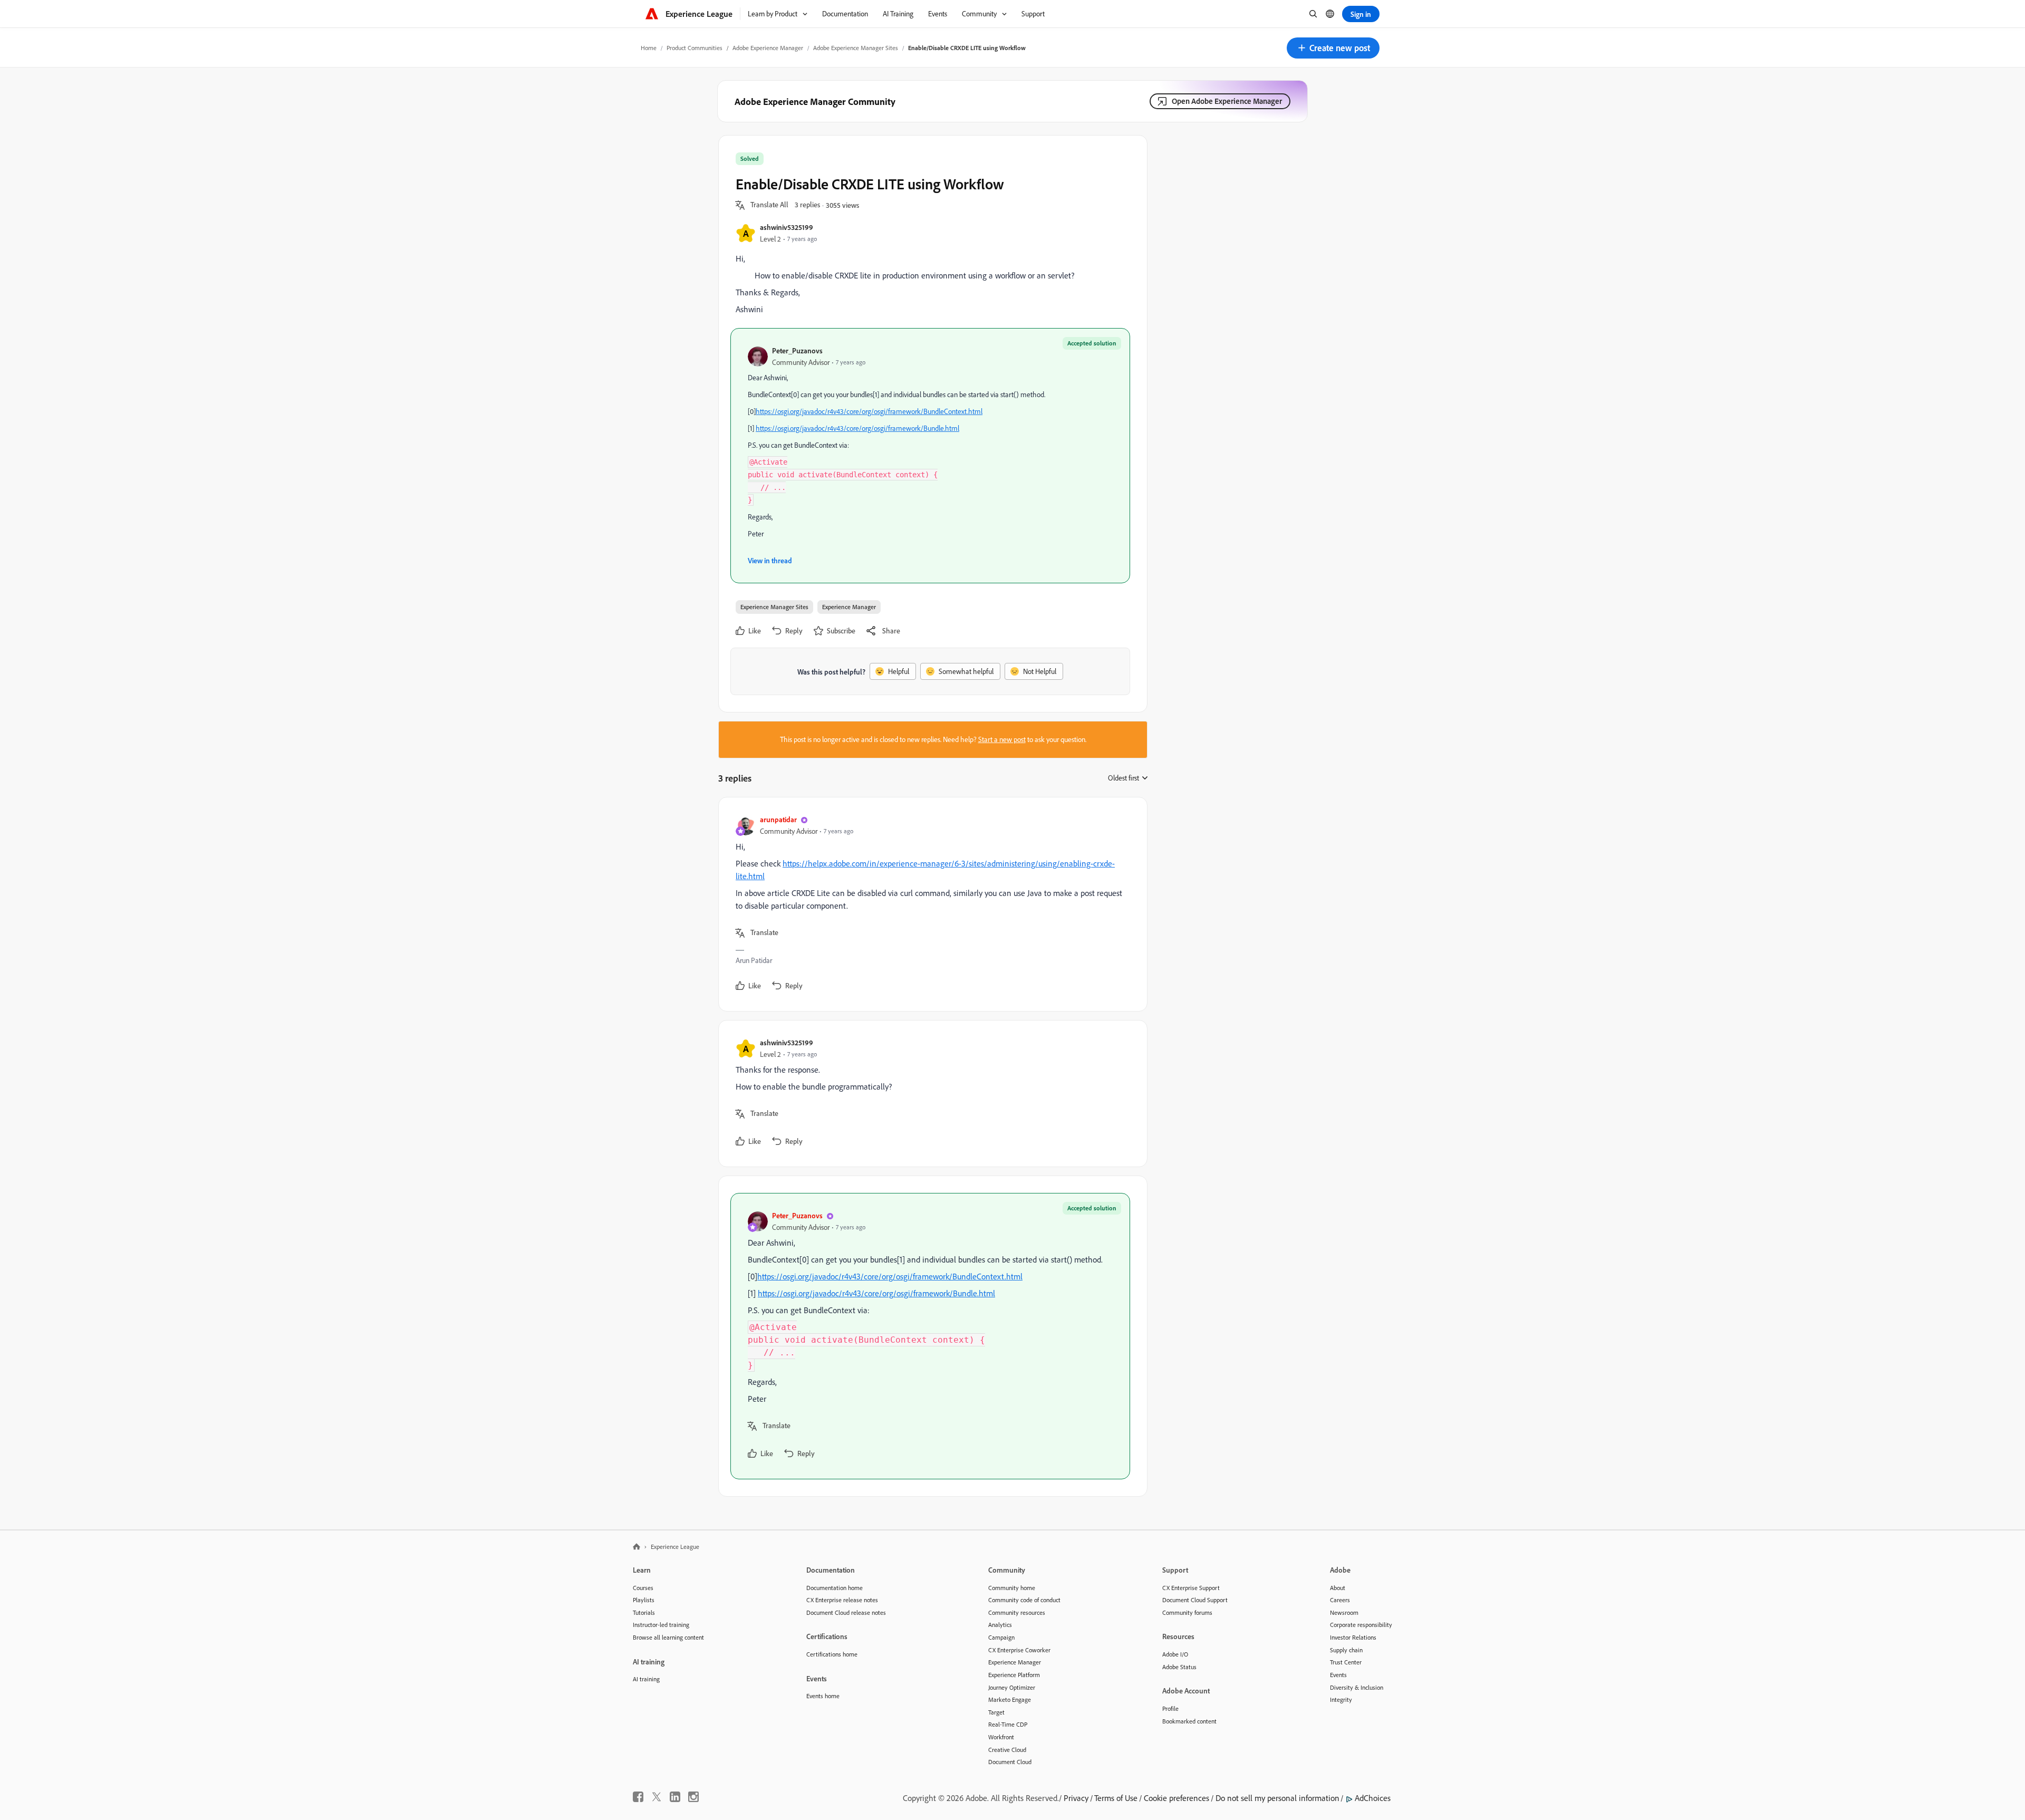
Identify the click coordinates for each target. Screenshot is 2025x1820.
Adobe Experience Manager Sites (856, 48)
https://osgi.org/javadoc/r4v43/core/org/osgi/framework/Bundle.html (857, 428)
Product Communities (695, 48)
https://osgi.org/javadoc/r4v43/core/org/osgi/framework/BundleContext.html (869, 411)
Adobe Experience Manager (768, 48)
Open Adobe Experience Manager (1227, 101)
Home (649, 48)
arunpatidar (778, 819)
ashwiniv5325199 (787, 227)
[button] (1333, 48)
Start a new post (1002, 739)
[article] (930, 904)
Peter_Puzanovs (797, 350)
